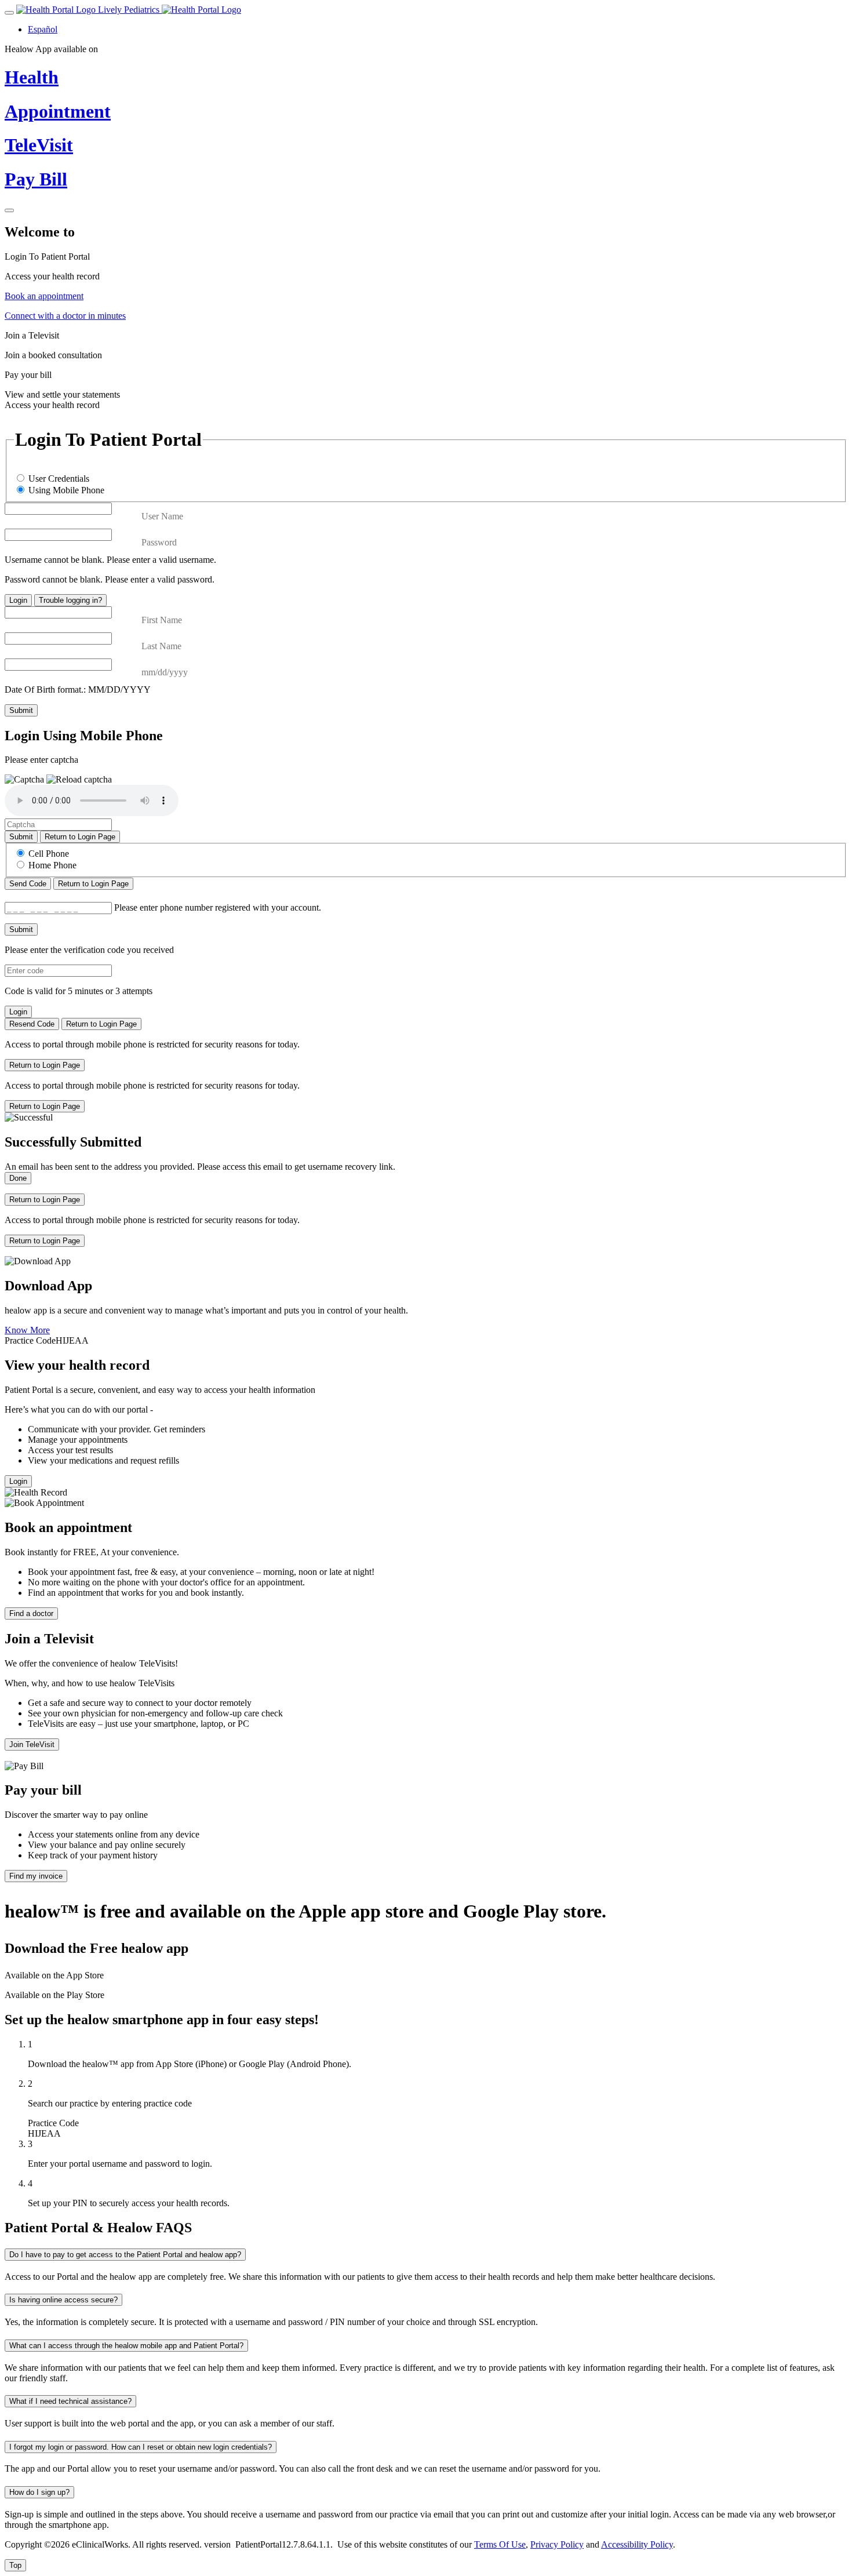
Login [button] (18, 1481)
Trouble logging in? (70, 600)
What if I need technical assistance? (70, 2401)
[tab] (426, 267)
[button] (79, 780)
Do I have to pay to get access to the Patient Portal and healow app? (125, 2255)
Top (15, 2565)
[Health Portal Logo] (201, 10)
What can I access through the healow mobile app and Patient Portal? (126, 2346)
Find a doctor (31, 1613)
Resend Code (32, 1024)
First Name (162, 620)
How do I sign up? (39, 2492)
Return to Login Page (80, 837)
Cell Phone (49, 854)
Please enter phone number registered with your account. (218, 907)
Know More (27, 1330)
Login (18, 600)
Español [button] (43, 29)
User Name (162, 516)
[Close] (9, 210)
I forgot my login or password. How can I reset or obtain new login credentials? (141, 2447)
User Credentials (59, 479)
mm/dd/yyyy (165, 672)
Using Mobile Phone (66, 490)
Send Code (28, 884)
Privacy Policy (557, 2544)
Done (18, 1178)
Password (159, 542)
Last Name (161, 646)
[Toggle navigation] (9, 13)
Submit (21, 710)
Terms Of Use (500, 2544)
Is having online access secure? (63, 2300)
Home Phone (52, 865)
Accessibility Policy (637, 2544)
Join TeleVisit (32, 1744)
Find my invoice (36, 1876)
